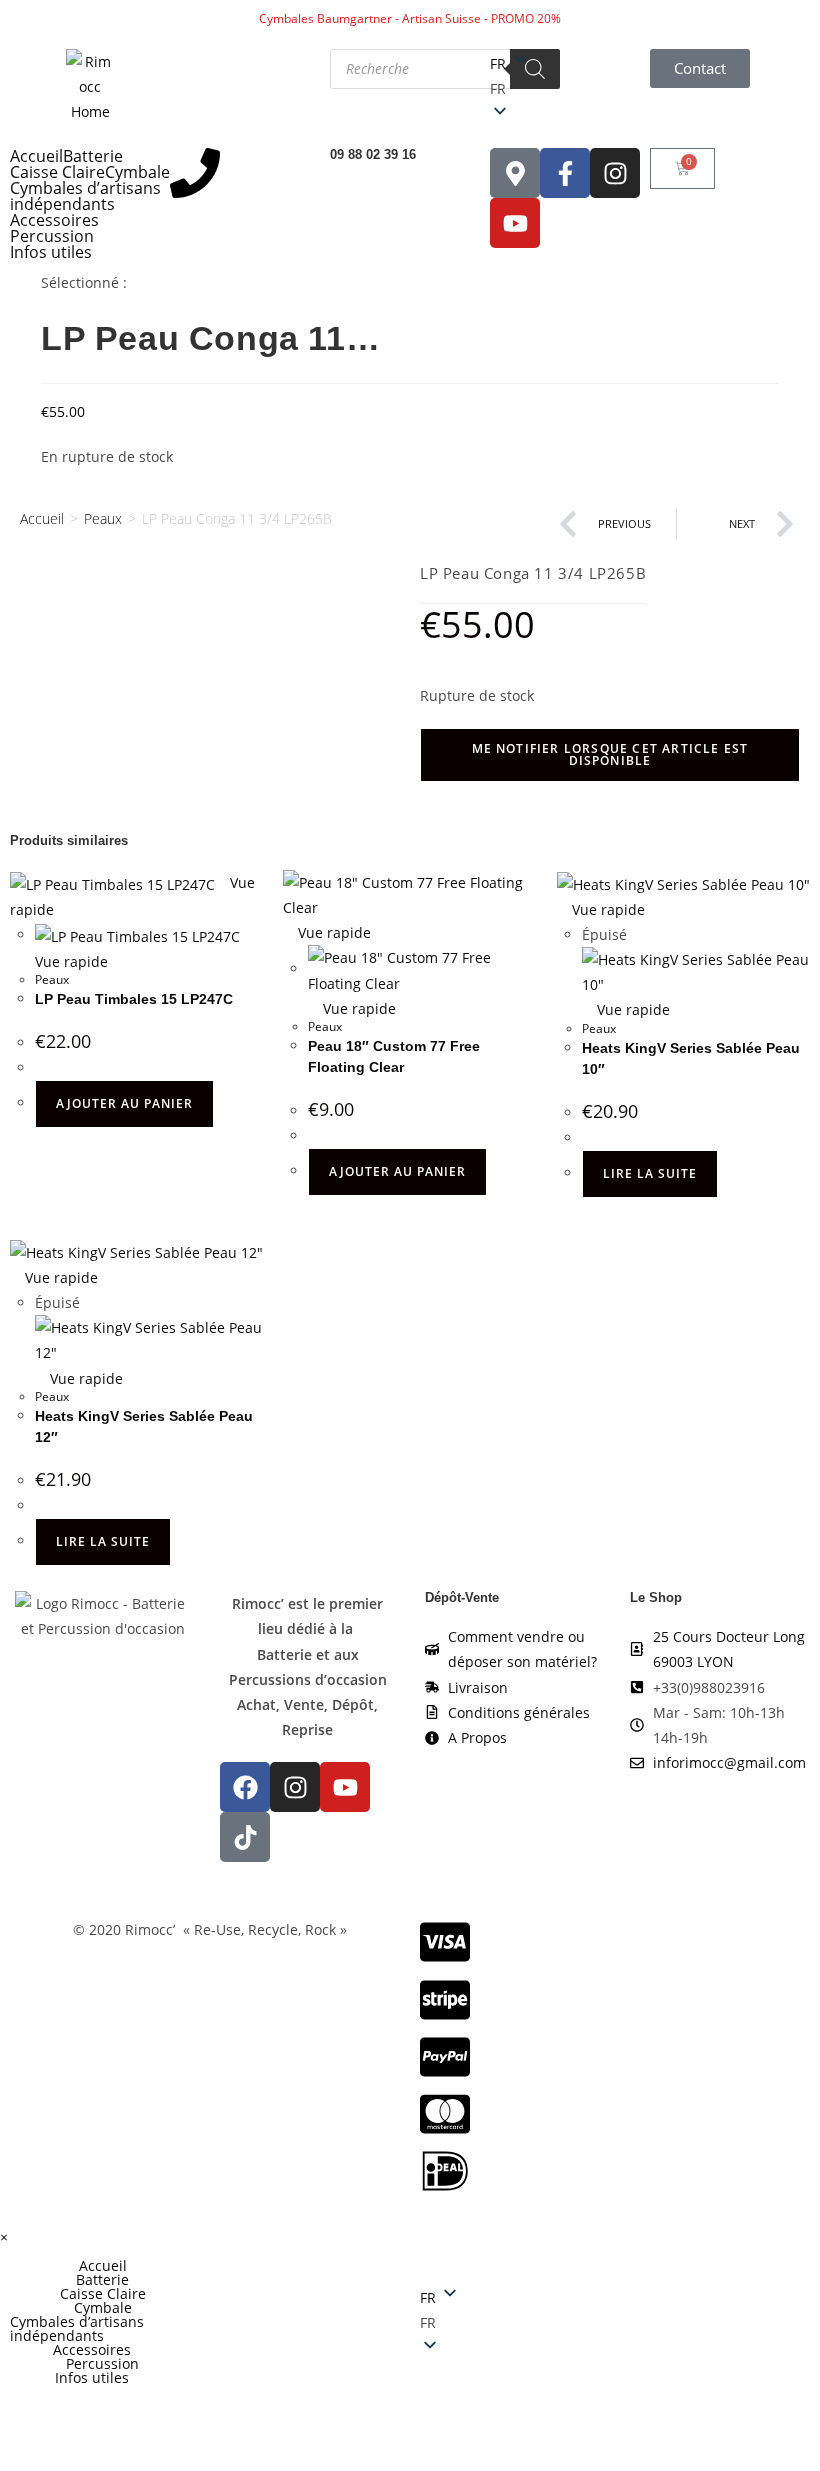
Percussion (52, 236)
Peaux (103, 518)
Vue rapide (332, 932)
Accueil (36, 156)
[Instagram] (615, 173)
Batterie (93, 156)
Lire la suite (650, 1173)
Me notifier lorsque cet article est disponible (610, 754)
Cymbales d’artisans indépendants (85, 196)
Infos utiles (51, 252)
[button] (570, 88)
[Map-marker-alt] (515, 173)
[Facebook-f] (565, 173)
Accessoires (54, 220)
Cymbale (137, 172)
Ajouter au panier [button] (124, 1103)
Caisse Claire (57, 172)
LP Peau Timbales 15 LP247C (134, 999)
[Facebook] (245, 1787)
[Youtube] (515, 223)
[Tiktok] (245, 1837)
